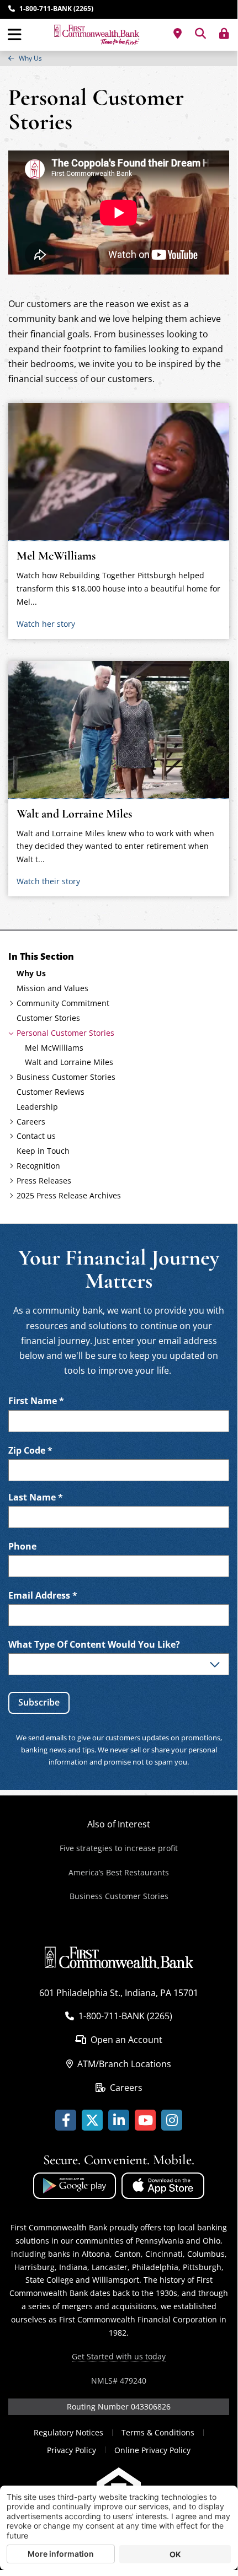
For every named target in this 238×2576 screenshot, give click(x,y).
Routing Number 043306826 (119, 2406)
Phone (22, 1547)
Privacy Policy (72, 2450)
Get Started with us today (119, 2356)
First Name (36, 1401)
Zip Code (30, 1451)
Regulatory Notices (68, 2432)
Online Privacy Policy (152, 2450)
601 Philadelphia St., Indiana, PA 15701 (119, 1993)
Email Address (43, 1596)
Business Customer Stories (119, 1896)
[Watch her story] (119, 472)
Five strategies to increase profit (119, 1848)
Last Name (36, 1497)
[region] (119, 58)
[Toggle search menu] (200, 34)
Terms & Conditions (158, 2432)
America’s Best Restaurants (119, 1872)
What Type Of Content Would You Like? (94, 1645)
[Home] (97, 35)
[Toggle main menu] (15, 35)
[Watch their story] (119, 730)
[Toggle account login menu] (224, 34)
